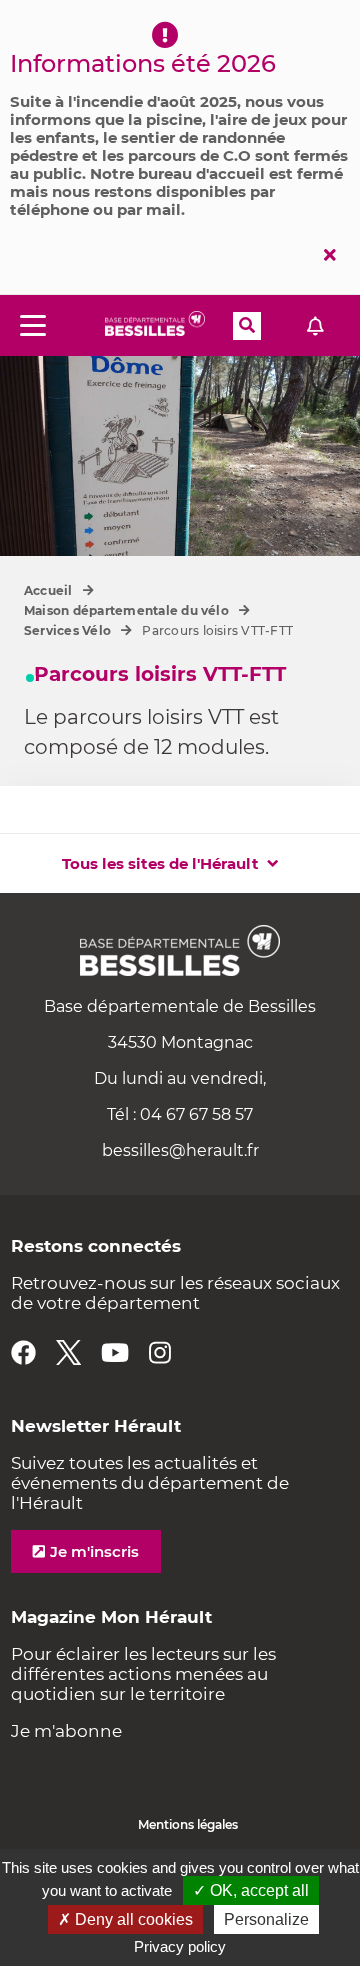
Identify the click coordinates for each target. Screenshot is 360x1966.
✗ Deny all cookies (125, 1919)
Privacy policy (180, 1946)
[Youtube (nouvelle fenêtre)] (115, 1352)
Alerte (315, 325)
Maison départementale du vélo (126, 610)
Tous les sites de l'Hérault (160, 863)
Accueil (48, 590)
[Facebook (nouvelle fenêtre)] (23, 1352)
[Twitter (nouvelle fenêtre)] (68, 1352)
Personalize (266, 1919)
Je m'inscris (94, 1551)
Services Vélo (67, 630)
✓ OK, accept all (251, 1890)
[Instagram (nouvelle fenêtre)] (160, 1352)
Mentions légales (188, 1824)
